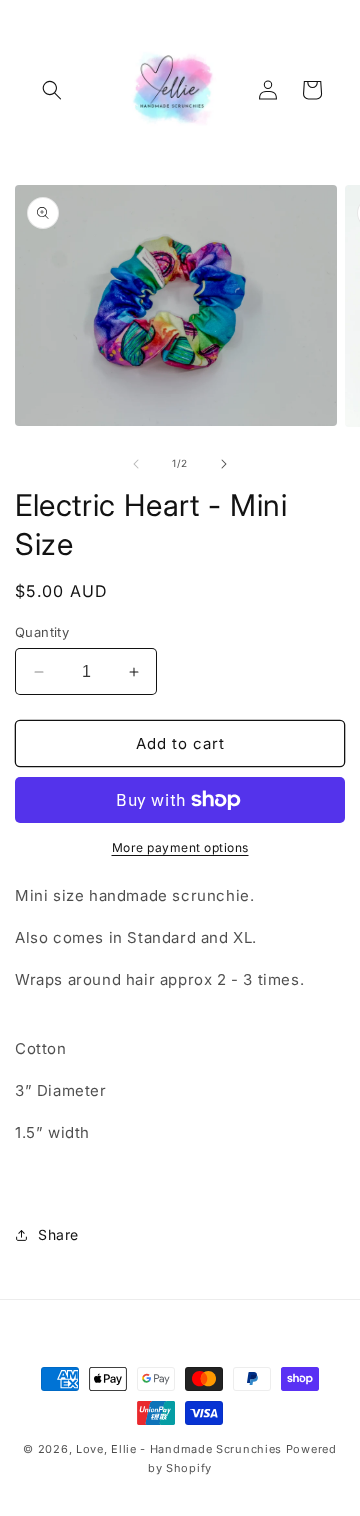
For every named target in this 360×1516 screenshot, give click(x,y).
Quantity (42, 632)
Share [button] (58, 1234)
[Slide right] (224, 464)
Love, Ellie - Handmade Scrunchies (179, 1449)
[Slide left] (136, 464)
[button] (52, 90)
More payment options (180, 847)
